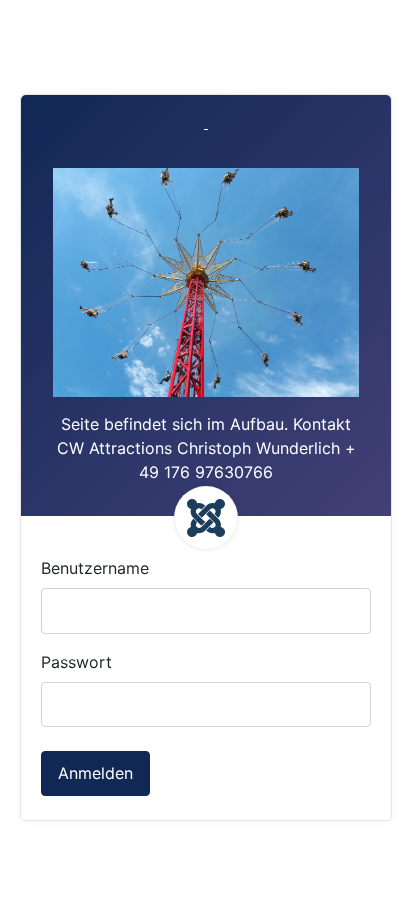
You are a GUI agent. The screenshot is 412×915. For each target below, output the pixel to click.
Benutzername (95, 568)
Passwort (76, 662)
